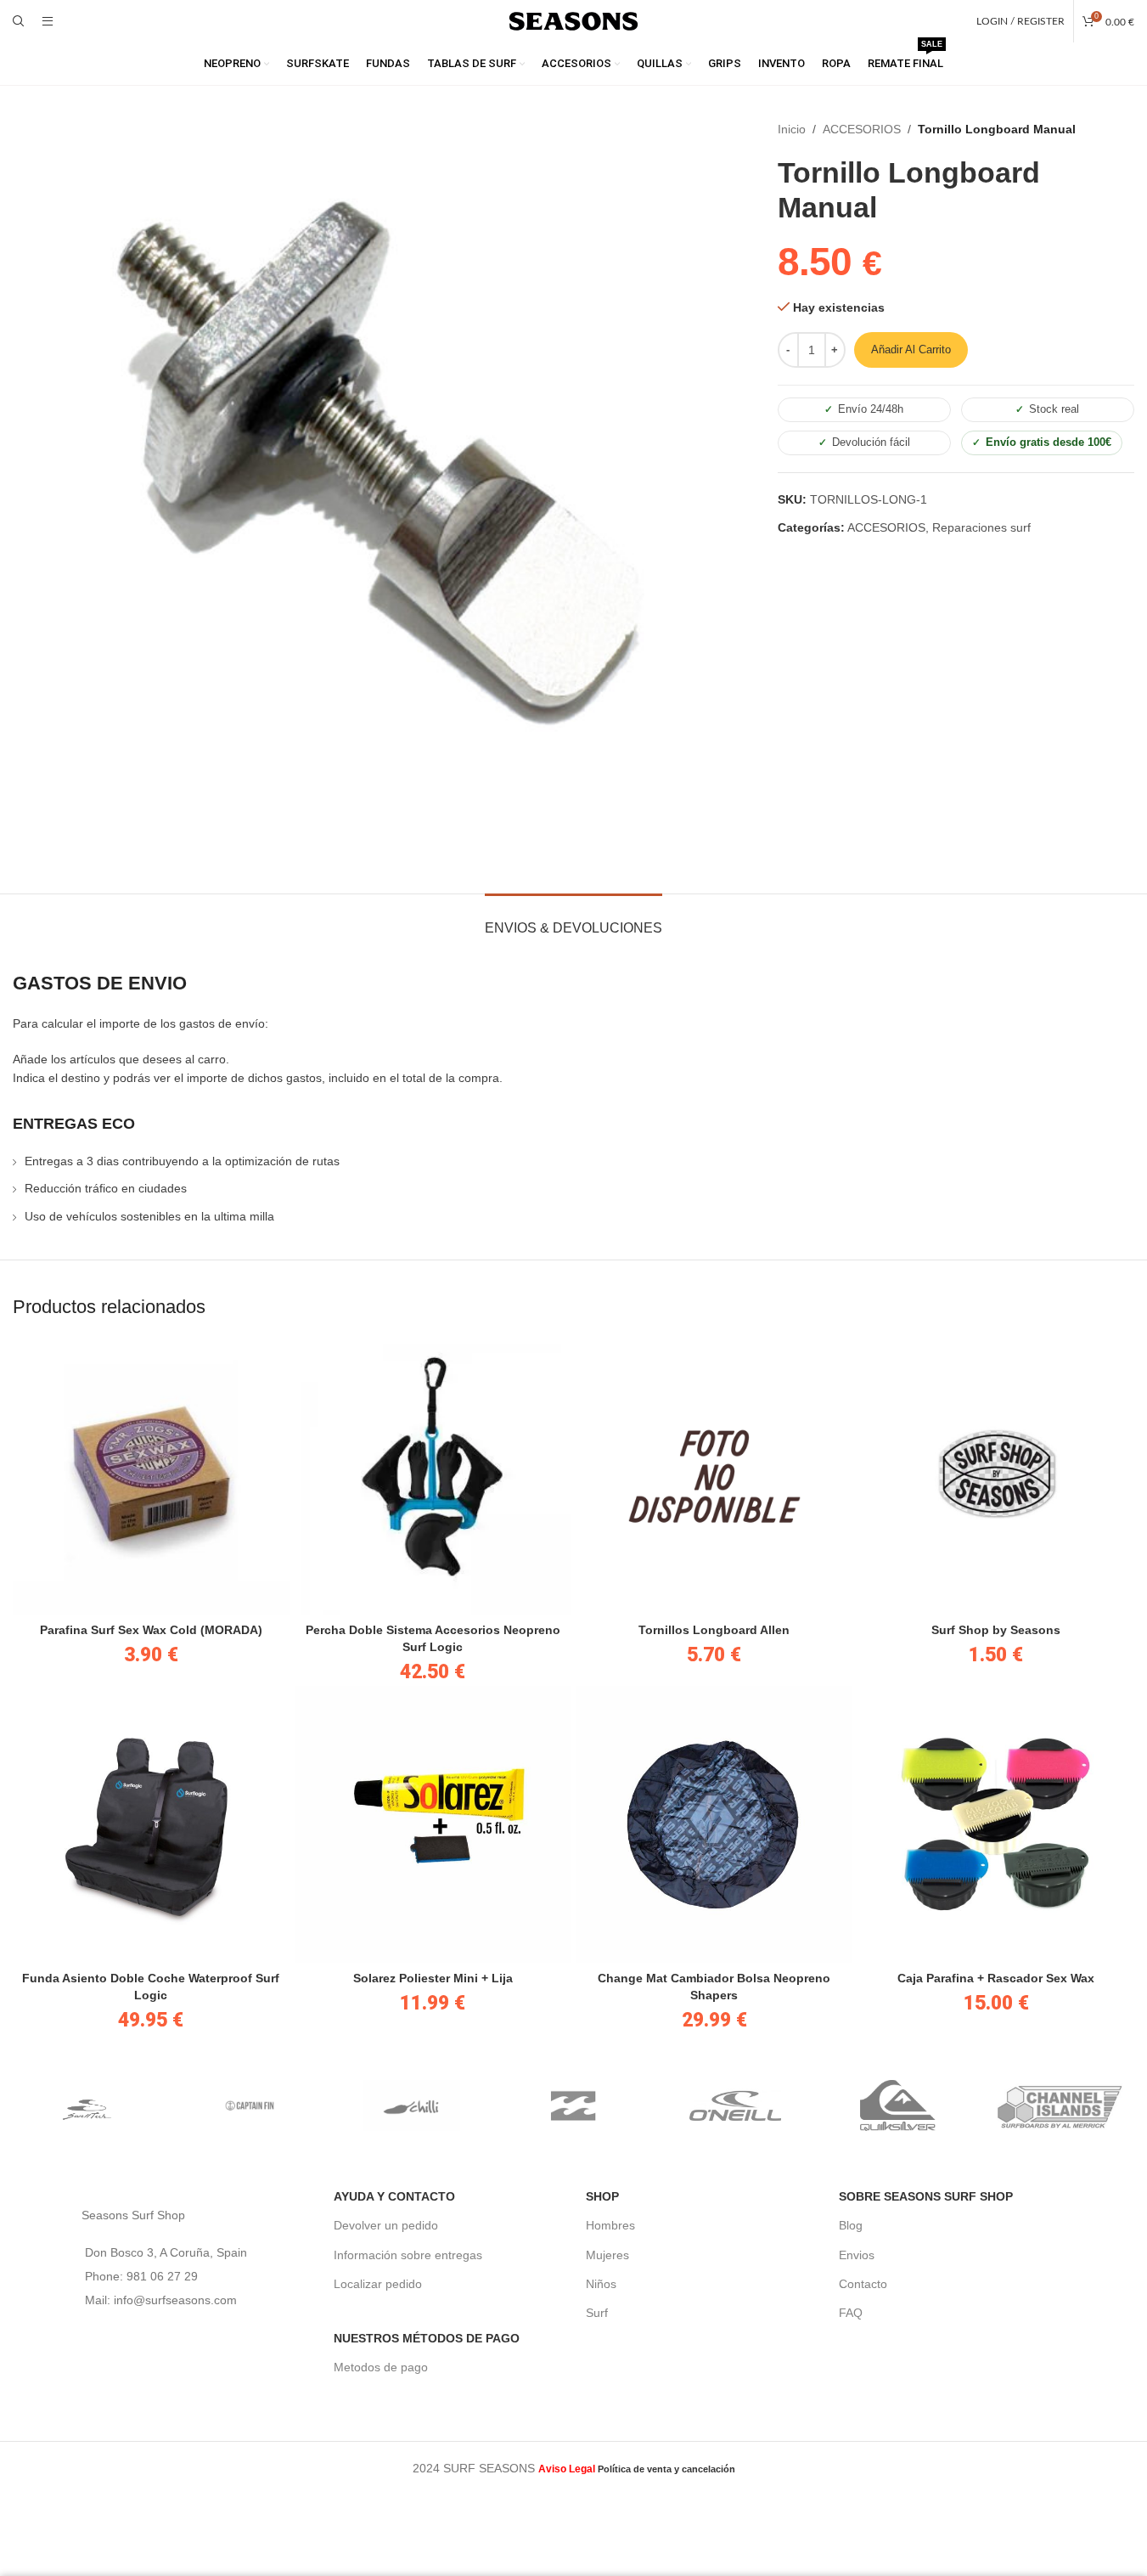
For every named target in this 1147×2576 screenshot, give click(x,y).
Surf (597, 2313)
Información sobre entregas (408, 2255)
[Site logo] (574, 20)
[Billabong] (573, 2105)
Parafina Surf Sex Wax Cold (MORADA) (151, 1630)
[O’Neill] (736, 2105)
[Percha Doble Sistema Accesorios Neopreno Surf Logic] (433, 1476)
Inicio (792, 129)
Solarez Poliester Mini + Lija (433, 1978)
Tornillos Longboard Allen (714, 1630)
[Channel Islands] (1060, 2105)
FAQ (851, 2313)
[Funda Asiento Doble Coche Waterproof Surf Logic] (151, 1824)
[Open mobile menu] (48, 21)
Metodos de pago (381, 2367)
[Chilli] (411, 2105)
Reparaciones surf (981, 527)
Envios (857, 2255)
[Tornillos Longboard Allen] (715, 1476)
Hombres (610, 2225)
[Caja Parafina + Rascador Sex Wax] (996, 1824)
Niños (601, 2284)
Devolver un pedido (386, 2225)
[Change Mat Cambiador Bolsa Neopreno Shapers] (715, 1824)
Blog (851, 2225)
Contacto (863, 2284)
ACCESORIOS (862, 129)
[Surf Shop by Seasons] (996, 1476)
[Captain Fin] (249, 2105)
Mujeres (607, 2255)
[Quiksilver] (898, 2105)
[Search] (19, 21)
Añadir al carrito (911, 349)
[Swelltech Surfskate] (88, 2105)
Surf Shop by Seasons (996, 1630)
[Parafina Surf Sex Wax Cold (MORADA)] (151, 1476)
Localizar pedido (378, 2284)
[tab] (573, 919)
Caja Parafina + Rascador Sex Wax (996, 1978)
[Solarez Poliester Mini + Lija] (433, 1824)
